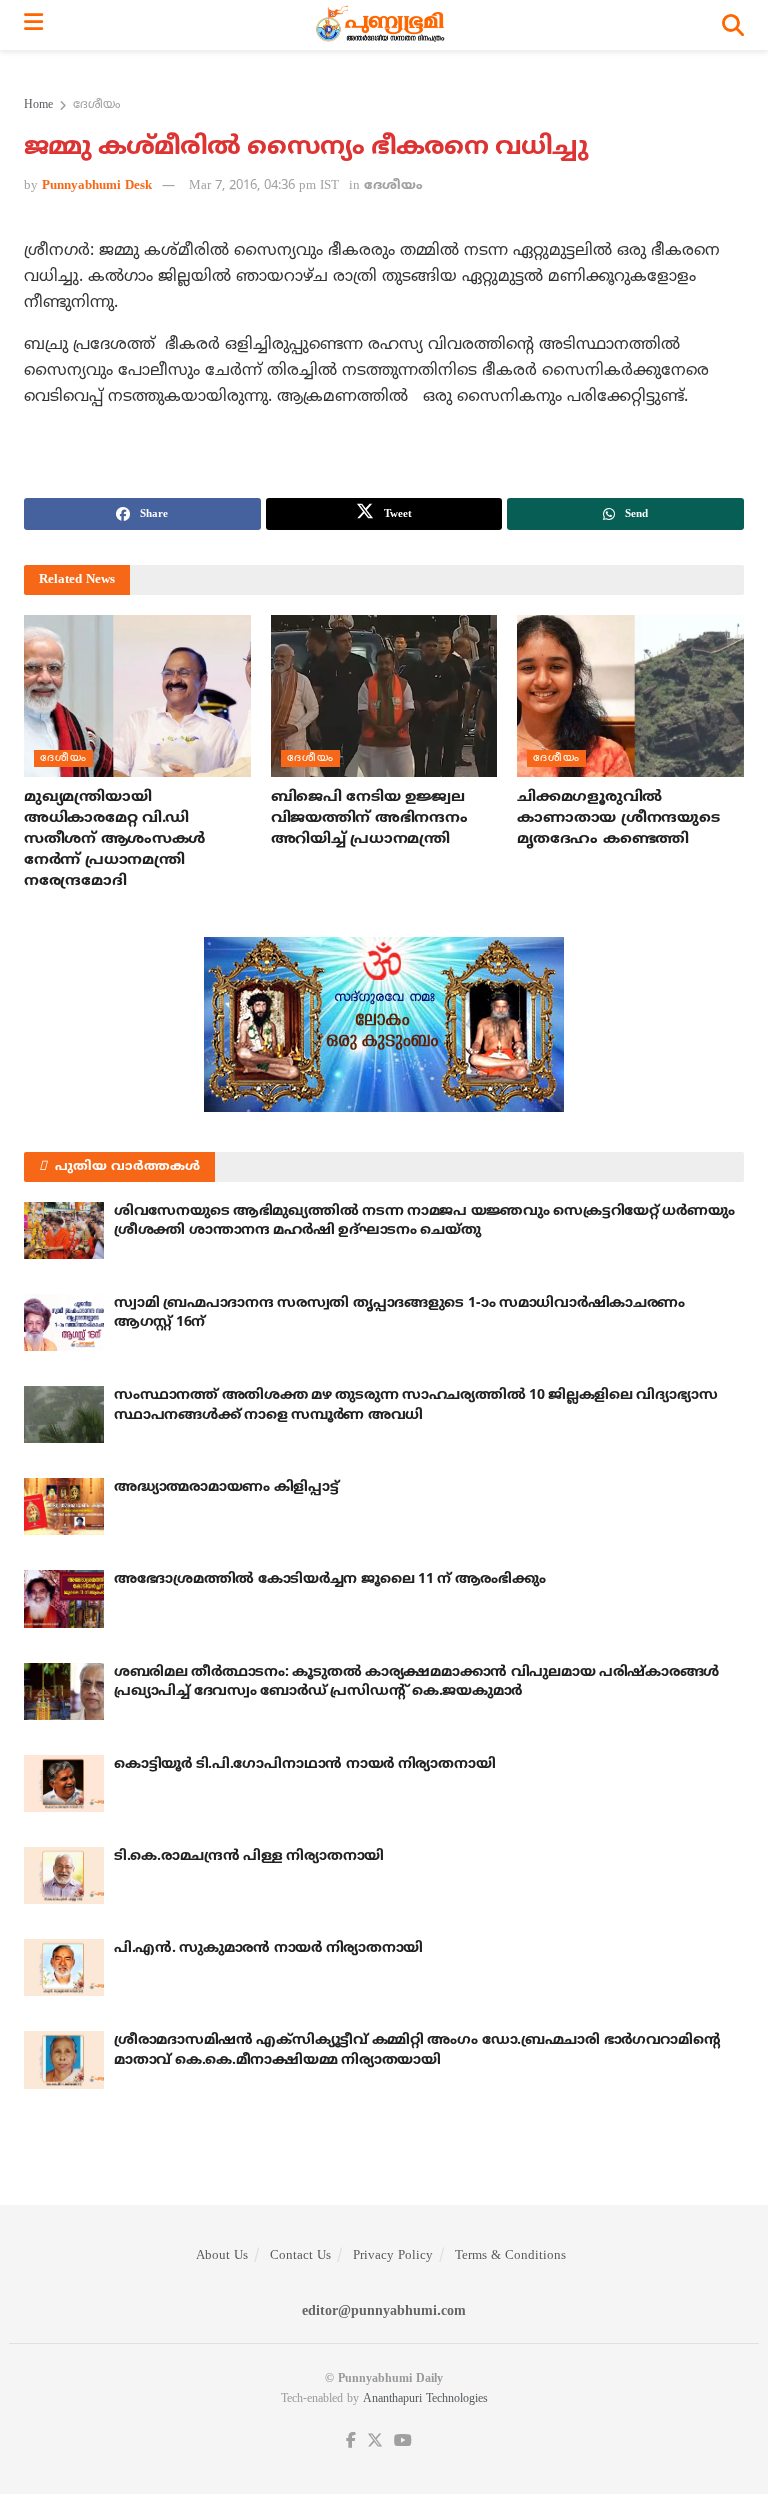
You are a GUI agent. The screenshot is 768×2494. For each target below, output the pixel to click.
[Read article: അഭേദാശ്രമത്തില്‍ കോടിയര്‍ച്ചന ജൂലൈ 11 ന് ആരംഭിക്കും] (64, 1598)
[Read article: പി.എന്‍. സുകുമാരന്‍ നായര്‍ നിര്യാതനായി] (64, 1967)
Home (38, 105)
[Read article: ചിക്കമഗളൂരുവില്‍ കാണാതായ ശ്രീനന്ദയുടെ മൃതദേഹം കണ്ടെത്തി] (630, 696)
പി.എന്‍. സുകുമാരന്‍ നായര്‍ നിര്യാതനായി (268, 1948)
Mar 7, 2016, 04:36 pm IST (264, 186)
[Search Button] (733, 25)
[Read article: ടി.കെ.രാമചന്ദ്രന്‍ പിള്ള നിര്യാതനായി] (64, 1875)
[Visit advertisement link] (384, 1024)
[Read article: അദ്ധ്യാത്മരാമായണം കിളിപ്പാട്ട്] (64, 1506)
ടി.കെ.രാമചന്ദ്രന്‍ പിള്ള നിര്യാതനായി (249, 1856)
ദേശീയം (96, 105)
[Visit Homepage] (382, 25)
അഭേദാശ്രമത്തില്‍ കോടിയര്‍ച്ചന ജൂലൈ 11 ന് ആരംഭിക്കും (329, 1579)
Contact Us (300, 2256)
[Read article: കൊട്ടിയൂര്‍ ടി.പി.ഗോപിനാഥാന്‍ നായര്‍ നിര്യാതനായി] (64, 1783)
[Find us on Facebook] (351, 2441)
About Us (222, 2256)
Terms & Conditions (510, 2256)
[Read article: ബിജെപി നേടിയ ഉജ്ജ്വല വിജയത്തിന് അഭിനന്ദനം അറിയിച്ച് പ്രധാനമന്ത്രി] (384, 696)
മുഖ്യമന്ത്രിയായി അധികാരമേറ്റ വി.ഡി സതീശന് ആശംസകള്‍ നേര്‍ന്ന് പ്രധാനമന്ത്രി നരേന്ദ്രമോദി (114, 839)
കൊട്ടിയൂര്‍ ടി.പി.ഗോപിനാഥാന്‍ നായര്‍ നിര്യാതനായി (304, 1764)
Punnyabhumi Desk (97, 186)
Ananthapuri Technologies (425, 2399)
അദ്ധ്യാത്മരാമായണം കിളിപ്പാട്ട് (226, 1487)
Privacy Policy (393, 2256)
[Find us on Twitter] (375, 2441)
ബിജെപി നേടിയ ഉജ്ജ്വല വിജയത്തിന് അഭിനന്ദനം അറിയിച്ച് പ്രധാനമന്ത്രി (369, 818)
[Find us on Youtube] (403, 2441)
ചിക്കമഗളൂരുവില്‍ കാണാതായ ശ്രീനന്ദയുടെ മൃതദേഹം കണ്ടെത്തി (618, 818)
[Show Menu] (33, 25)
